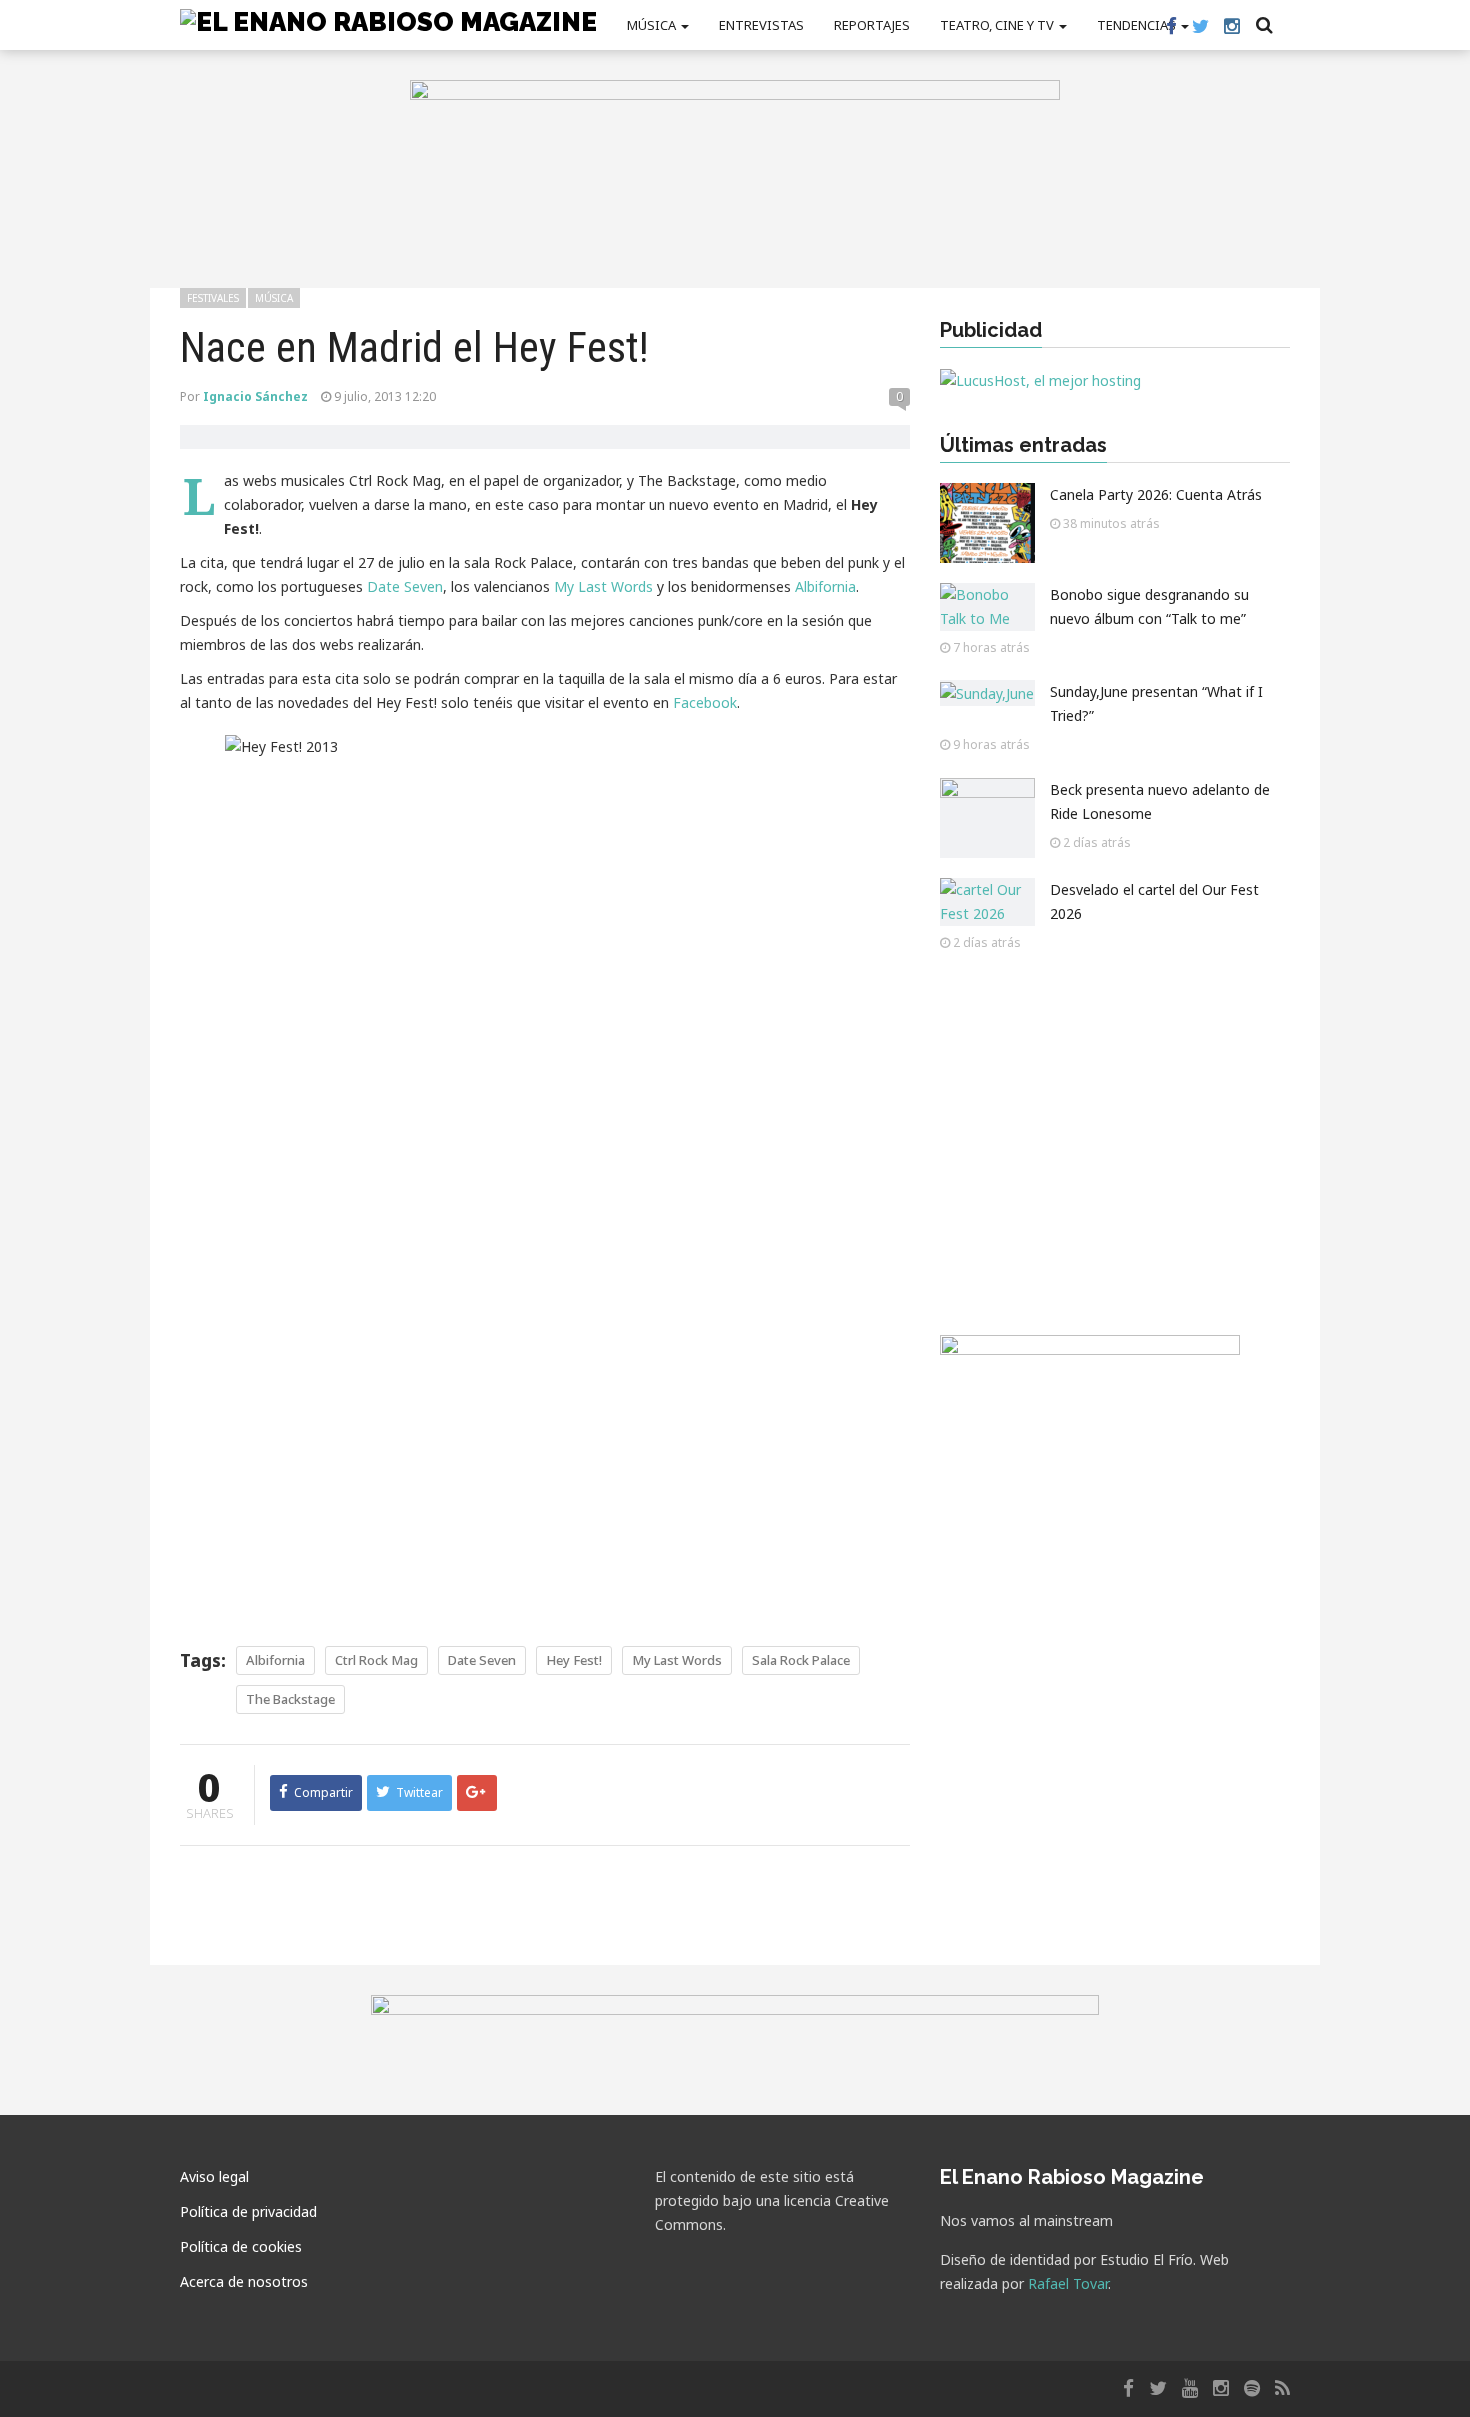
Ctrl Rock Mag (376, 1660)
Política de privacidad (248, 2211)
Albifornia (825, 586)
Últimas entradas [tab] (1023, 445)
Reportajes (872, 25)
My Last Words (603, 586)
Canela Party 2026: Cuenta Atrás (1156, 494)
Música (653, 25)
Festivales (213, 298)
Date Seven (405, 586)
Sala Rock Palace (801, 1660)
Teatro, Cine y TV (998, 25)
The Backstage (290, 1699)
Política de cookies (241, 2246)
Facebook (705, 702)
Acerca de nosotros (244, 2281)
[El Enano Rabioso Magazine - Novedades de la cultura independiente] (388, 21)
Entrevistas (761, 25)
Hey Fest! (574, 1660)
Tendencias (1138, 25)
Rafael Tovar (1068, 2283)
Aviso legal (214, 2176)
